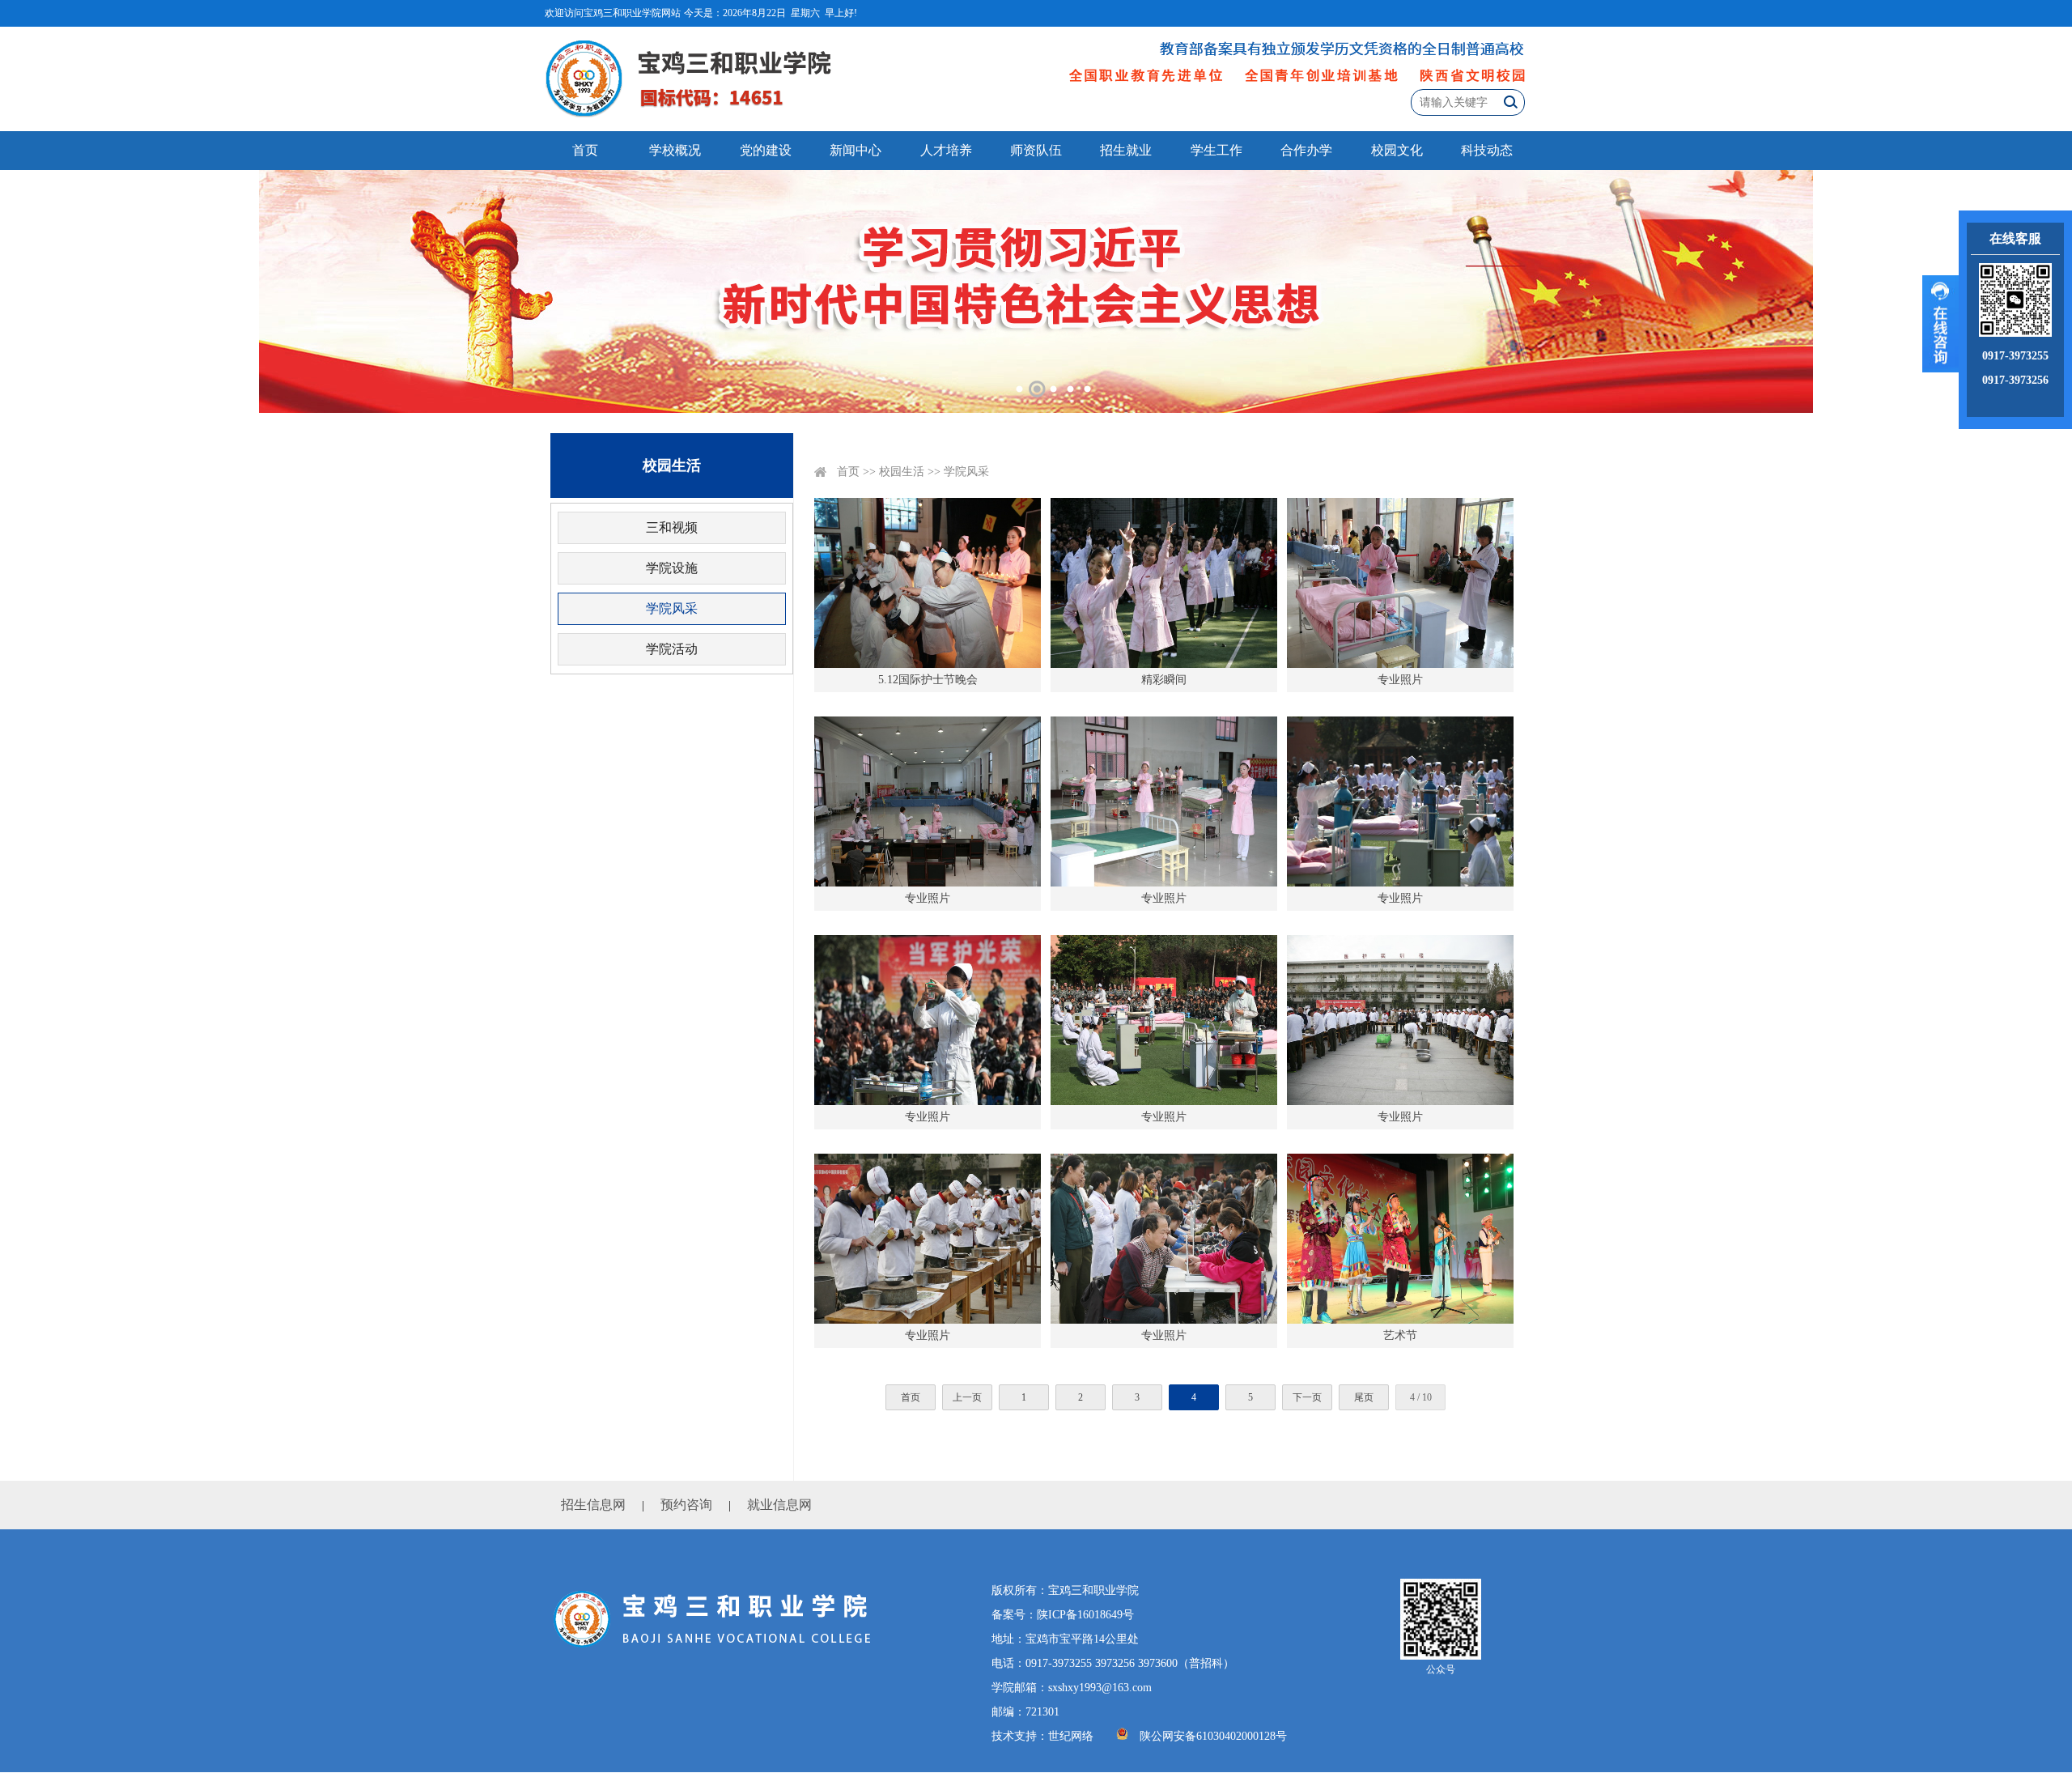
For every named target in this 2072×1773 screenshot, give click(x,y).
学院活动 (672, 649)
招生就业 (1126, 150)
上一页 (967, 1397)
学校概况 (675, 150)
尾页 (1364, 1397)
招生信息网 (593, 1505)
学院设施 (672, 568)
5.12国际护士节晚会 (928, 680)
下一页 (1307, 1397)
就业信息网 (779, 1505)
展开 (1940, 324)
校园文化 (1397, 150)
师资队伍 (1036, 150)
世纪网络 (1071, 1736)
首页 (585, 150)
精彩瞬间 (1164, 680)
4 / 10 (1421, 1397)
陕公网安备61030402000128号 (1213, 1736)
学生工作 (1216, 150)
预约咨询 (686, 1505)
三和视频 (672, 527)
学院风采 (672, 608)
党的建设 (766, 150)
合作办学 (1306, 150)
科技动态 (1487, 150)
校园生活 (902, 472)
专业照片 (1400, 680)
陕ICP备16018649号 (1085, 1615)
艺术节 (1400, 1335)
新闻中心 (856, 150)
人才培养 (946, 150)
